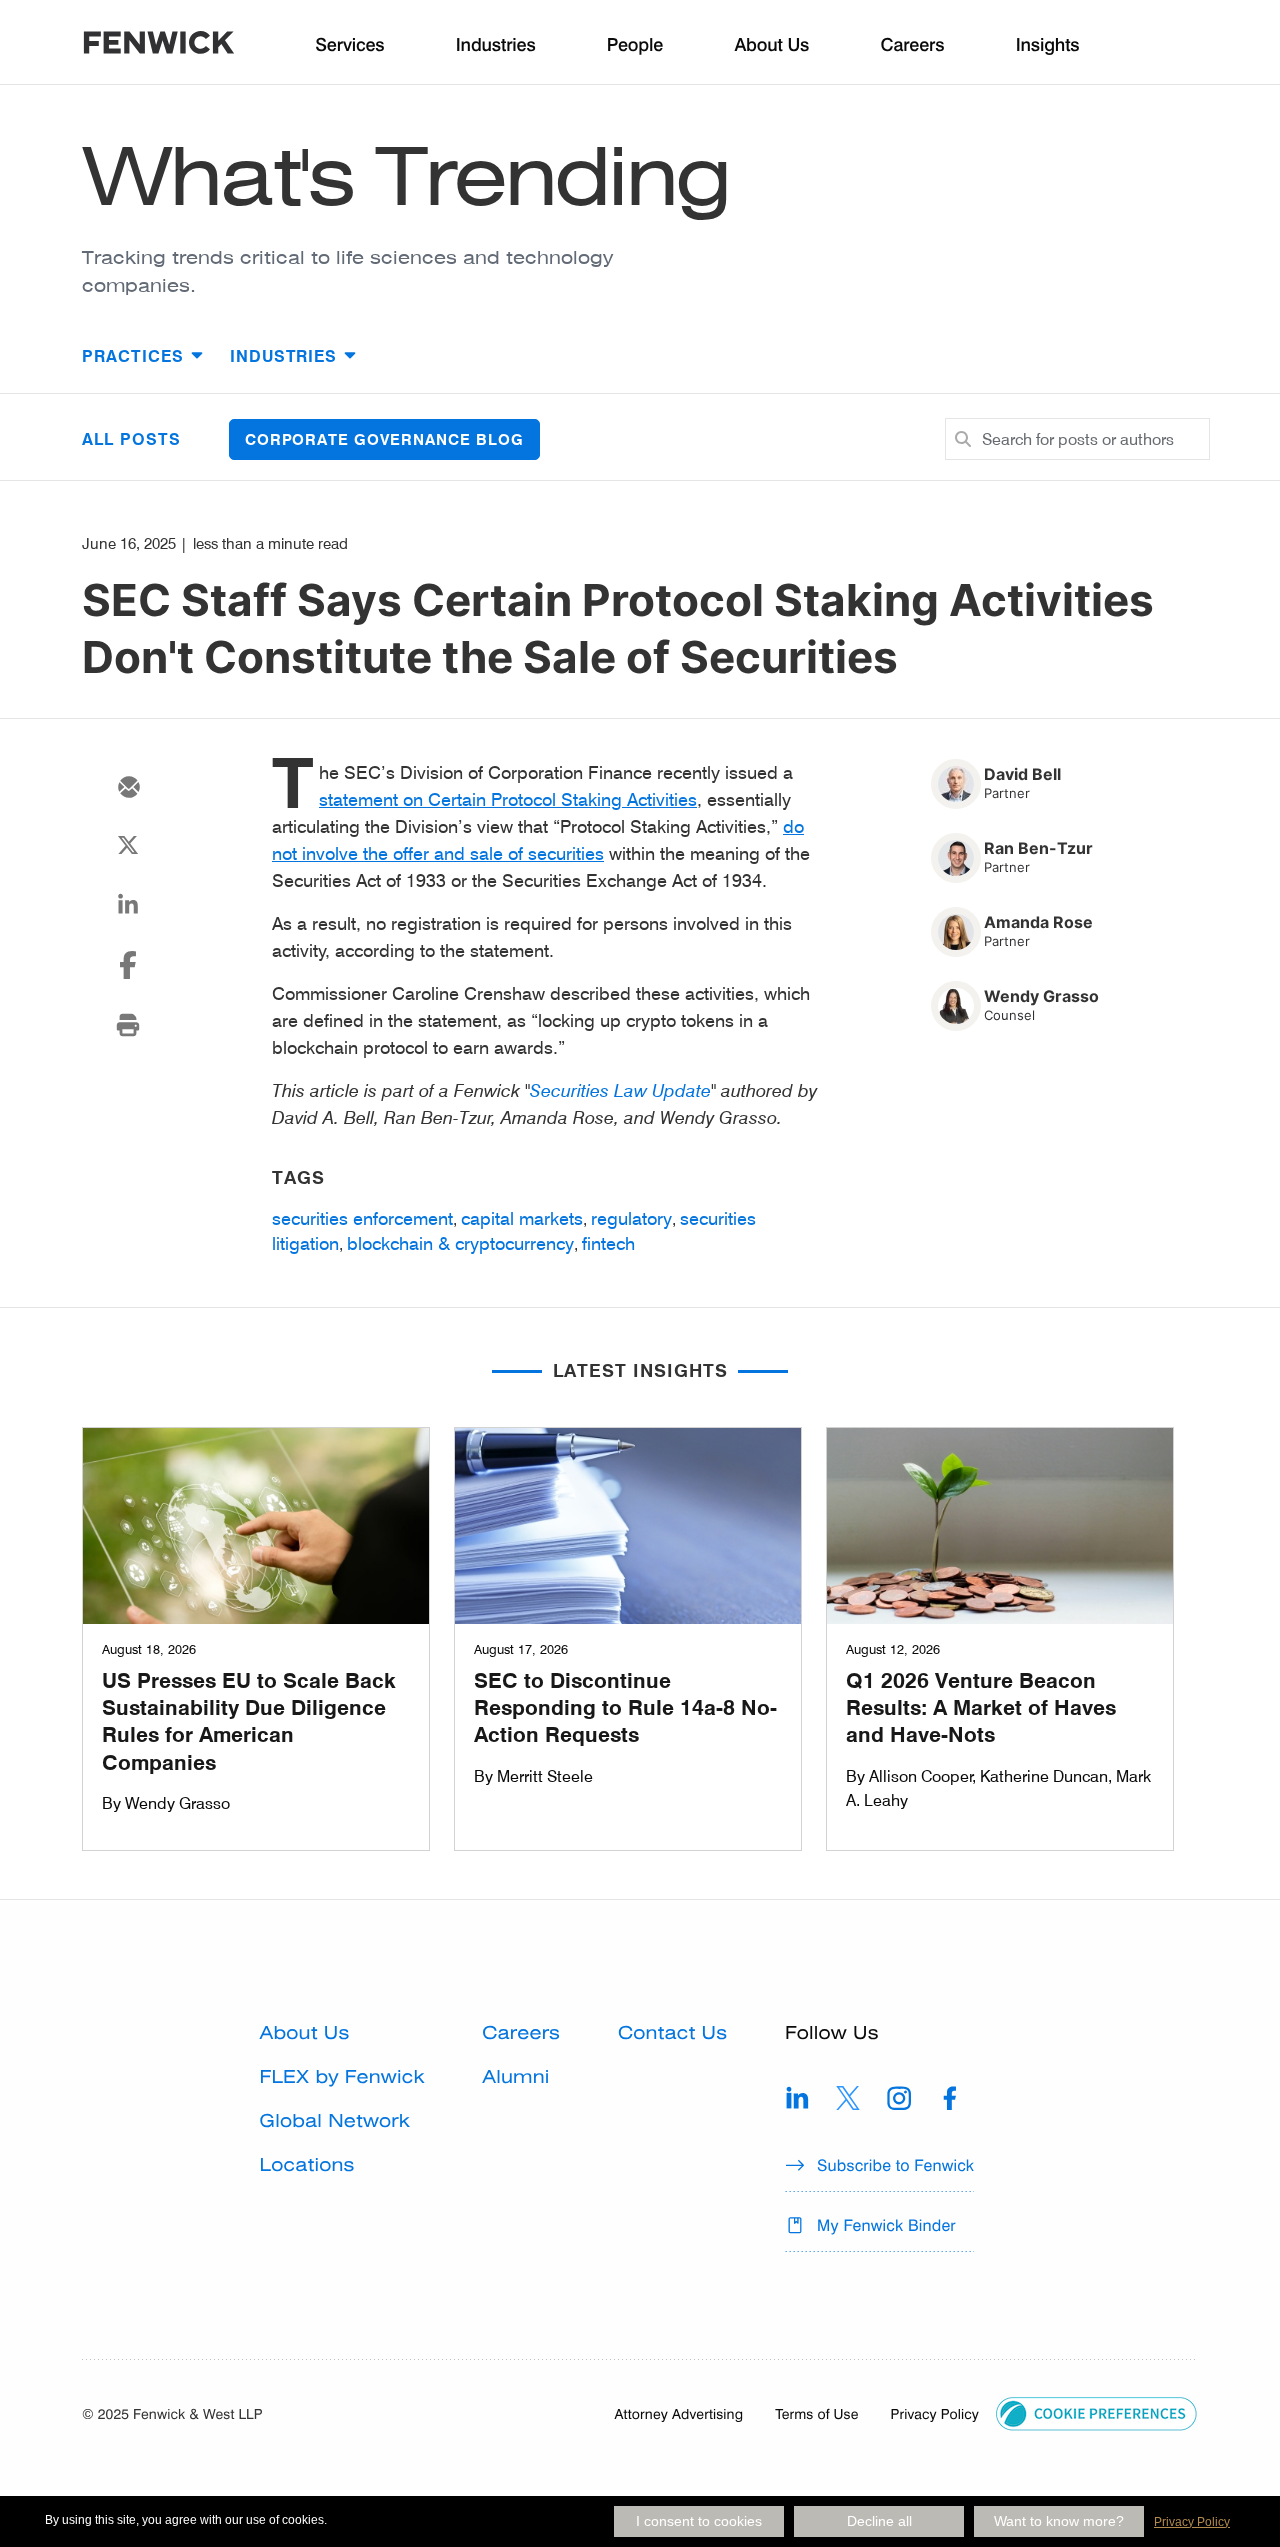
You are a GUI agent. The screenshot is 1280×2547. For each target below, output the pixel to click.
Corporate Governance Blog (384, 439)
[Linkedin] (128, 905)
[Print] (128, 1025)
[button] (1096, 2411)
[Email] (128, 787)
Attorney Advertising (679, 2413)
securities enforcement (362, 1218)
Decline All (879, 2521)
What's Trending (405, 176)
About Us (305, 2033)
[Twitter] (128, 845)
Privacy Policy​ (934, 2413)
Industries (496, 45)
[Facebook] (128, 965)
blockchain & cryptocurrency (460, 1243)
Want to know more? (1059, 2521)
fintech (608, 1243)
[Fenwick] (159, 46)
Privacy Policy (1192, 2522)
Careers (521, 2033)
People (635, 45)
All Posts (131, 438)
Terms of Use (816, 2413)
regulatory (631, 1218)
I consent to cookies (699, 2521)
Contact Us (672, 2033)
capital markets (522, 1218)
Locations (307, 2165)
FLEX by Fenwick (342, 2077)
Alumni (515, 2077)
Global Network (335, 2121)
